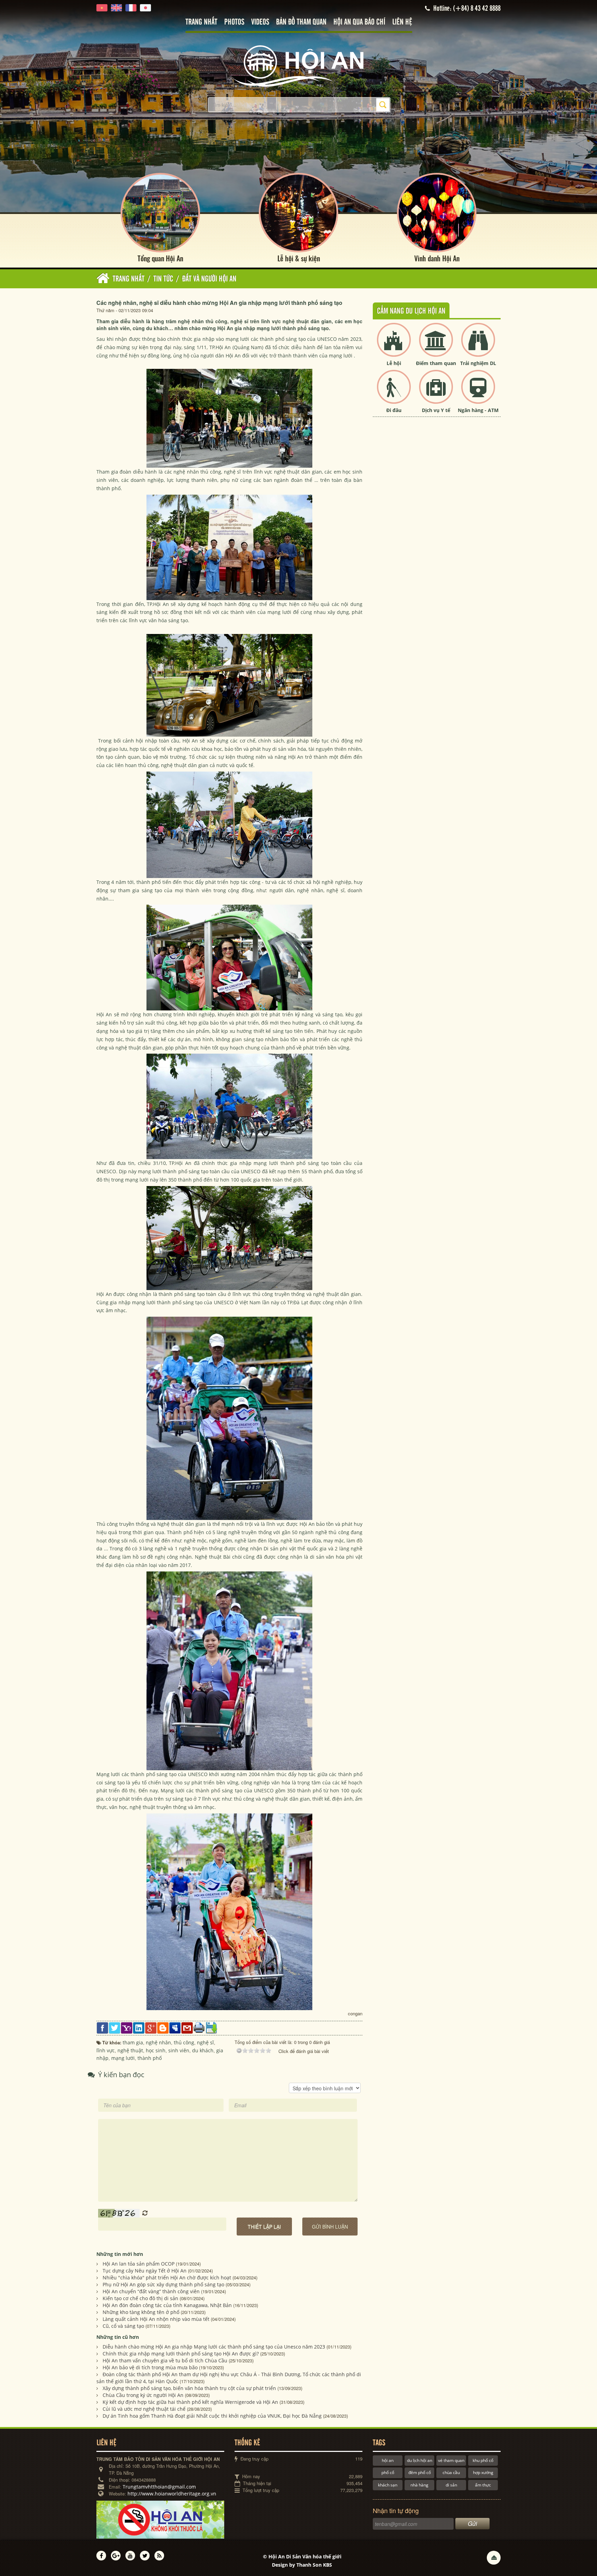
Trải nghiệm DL (478, 363)
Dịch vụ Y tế (436, 410)
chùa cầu (451, 2472)
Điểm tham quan (436, 363)
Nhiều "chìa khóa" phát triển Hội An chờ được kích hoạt (167, 2278)
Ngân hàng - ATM (478, 410)
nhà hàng (419, 2485)
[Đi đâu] (394, 393)
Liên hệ (402, 22)
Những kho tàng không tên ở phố (141, 2312)
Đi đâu (394, 410)
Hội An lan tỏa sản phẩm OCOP (139, 2264)
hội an (388, 2460)
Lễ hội (394, 363)
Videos (260, 22)
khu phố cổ (483, 2460)
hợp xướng (483, 2472)
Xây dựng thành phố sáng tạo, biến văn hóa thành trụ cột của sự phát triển (189, 2388)
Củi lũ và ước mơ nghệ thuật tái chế (144, 2409)
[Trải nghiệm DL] (478, 346)
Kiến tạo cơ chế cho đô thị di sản (140, 2298)
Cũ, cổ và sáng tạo (123, 2326)
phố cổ (388, 2472)
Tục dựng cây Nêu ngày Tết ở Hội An (145, 2271)
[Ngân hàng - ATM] (478, 393)
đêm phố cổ (420, 2472)
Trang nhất (201, 22)
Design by (302, 2565)
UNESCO (327, 339)
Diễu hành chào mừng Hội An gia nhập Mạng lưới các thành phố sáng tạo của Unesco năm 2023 (214, 2347)
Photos (234, 22)
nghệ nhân (187, 472)
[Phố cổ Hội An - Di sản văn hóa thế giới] (298, 66)
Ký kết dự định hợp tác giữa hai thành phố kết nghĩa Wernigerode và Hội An (190, 2402)
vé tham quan (451, 2460)
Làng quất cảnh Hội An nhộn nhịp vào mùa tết (156, 2319)
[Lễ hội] (394, 346)
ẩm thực (483, 2485)
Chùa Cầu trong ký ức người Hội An (143, 2395)
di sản (451, 2485)
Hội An (223, 347)
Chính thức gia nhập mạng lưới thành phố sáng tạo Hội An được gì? (181, 2354)
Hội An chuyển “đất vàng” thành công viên (151, 2291)
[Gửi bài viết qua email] (187, 2027)
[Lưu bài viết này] (211, 2027)
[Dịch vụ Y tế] (436, 393)
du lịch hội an (420, 2460)
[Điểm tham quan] (436, 346)
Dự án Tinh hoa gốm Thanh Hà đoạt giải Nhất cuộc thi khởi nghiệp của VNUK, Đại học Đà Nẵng (212, 2416)
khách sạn (388, 2485)
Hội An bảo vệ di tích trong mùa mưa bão (150, 2367)
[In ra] (199, 2027)
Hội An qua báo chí (359, 22)
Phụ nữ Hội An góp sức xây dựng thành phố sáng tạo (163, 2284)
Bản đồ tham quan (301, 22)
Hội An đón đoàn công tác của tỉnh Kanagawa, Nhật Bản (167, 2305)
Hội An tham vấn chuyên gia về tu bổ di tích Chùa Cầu (165, 2360)
